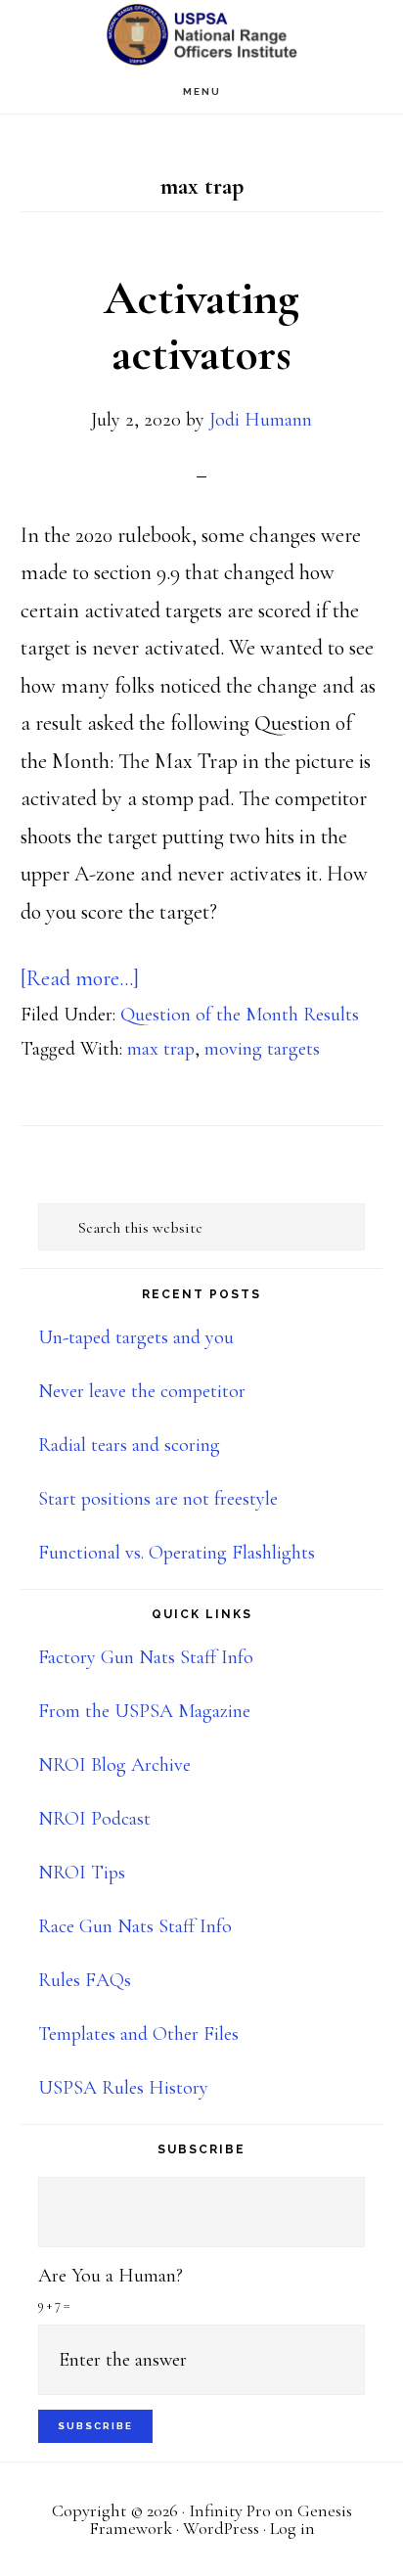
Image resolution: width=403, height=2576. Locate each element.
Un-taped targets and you (136, 1337)
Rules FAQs (85, 1980)
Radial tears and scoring (129, 1445)
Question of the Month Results (240, 1015)
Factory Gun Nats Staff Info (146, 1657)
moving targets (262, 1049)
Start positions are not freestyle (158, 1499)
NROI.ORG (201, 35)
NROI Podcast (94, 1819)
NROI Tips (82, 1873)
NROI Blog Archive (114, 1765)
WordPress (221, 2528)
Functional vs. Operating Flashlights (177, 1553)
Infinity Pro (230, 2510)
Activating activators (201, 327)
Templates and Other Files (138, 2034)
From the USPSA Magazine (144, 1711)
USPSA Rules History (123, 2088)
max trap (161, 1049)
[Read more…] (80, 978)
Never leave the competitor (142, 1391)
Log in (292, 2528)
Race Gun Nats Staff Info (135, 1926)
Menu (202, 91)
